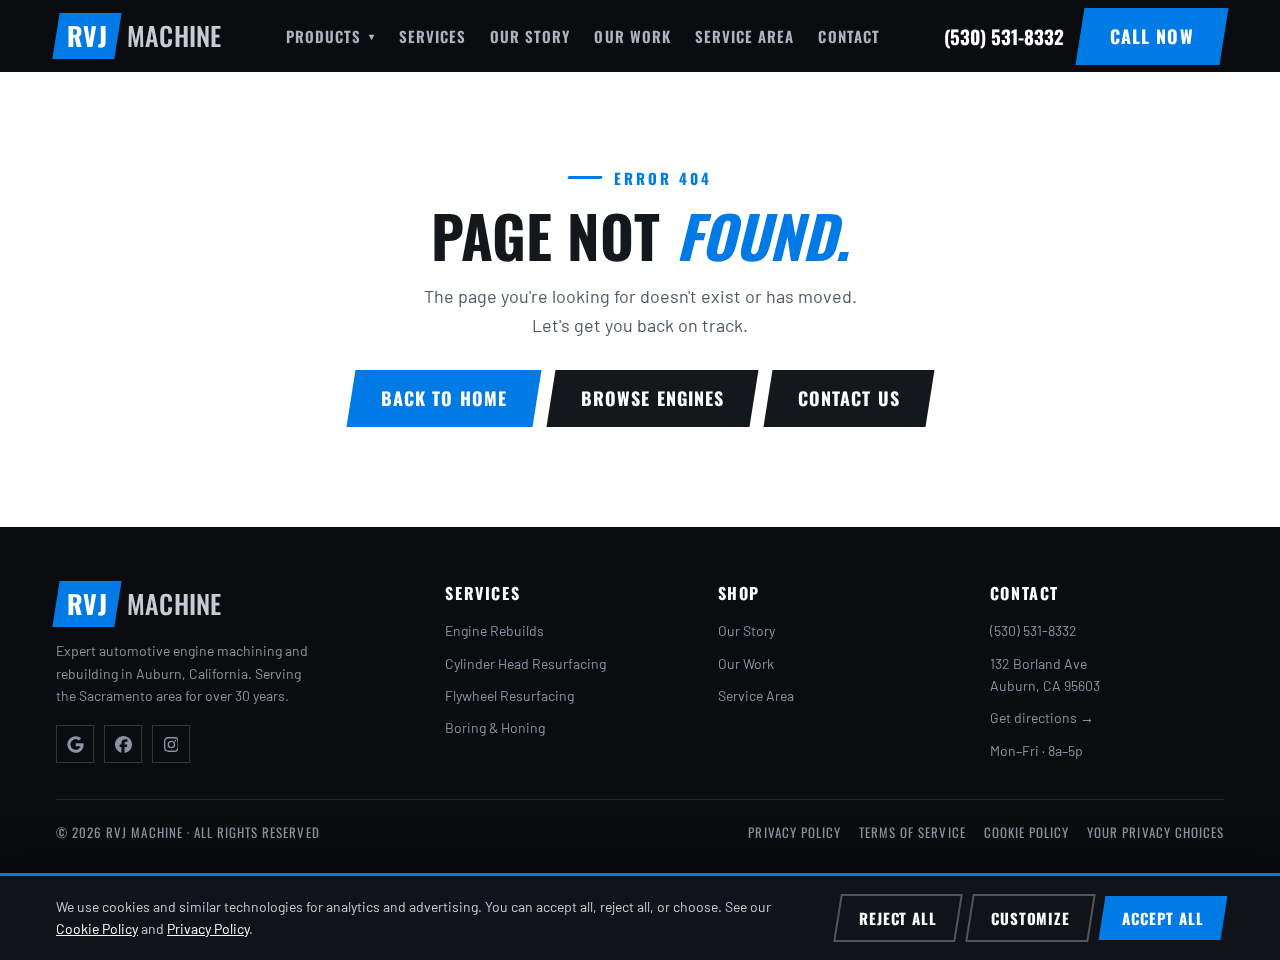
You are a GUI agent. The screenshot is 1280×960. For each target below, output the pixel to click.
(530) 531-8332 (1033, 630)
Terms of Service (912, 832)
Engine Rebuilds (494, 630)
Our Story (530, 36)
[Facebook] (123, 744)
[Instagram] (171, 744)
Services (432, 36)
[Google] (75, 744)
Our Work (632, 36)
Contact (848, 36)
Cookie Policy (1027, 832)
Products (330, 36)
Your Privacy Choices (1155, 832)
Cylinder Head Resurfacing (525, 663)
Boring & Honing (495, 727)
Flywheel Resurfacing (509, 695)
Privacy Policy (794, 832)
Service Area (745, 36)
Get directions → (1042, 717)
